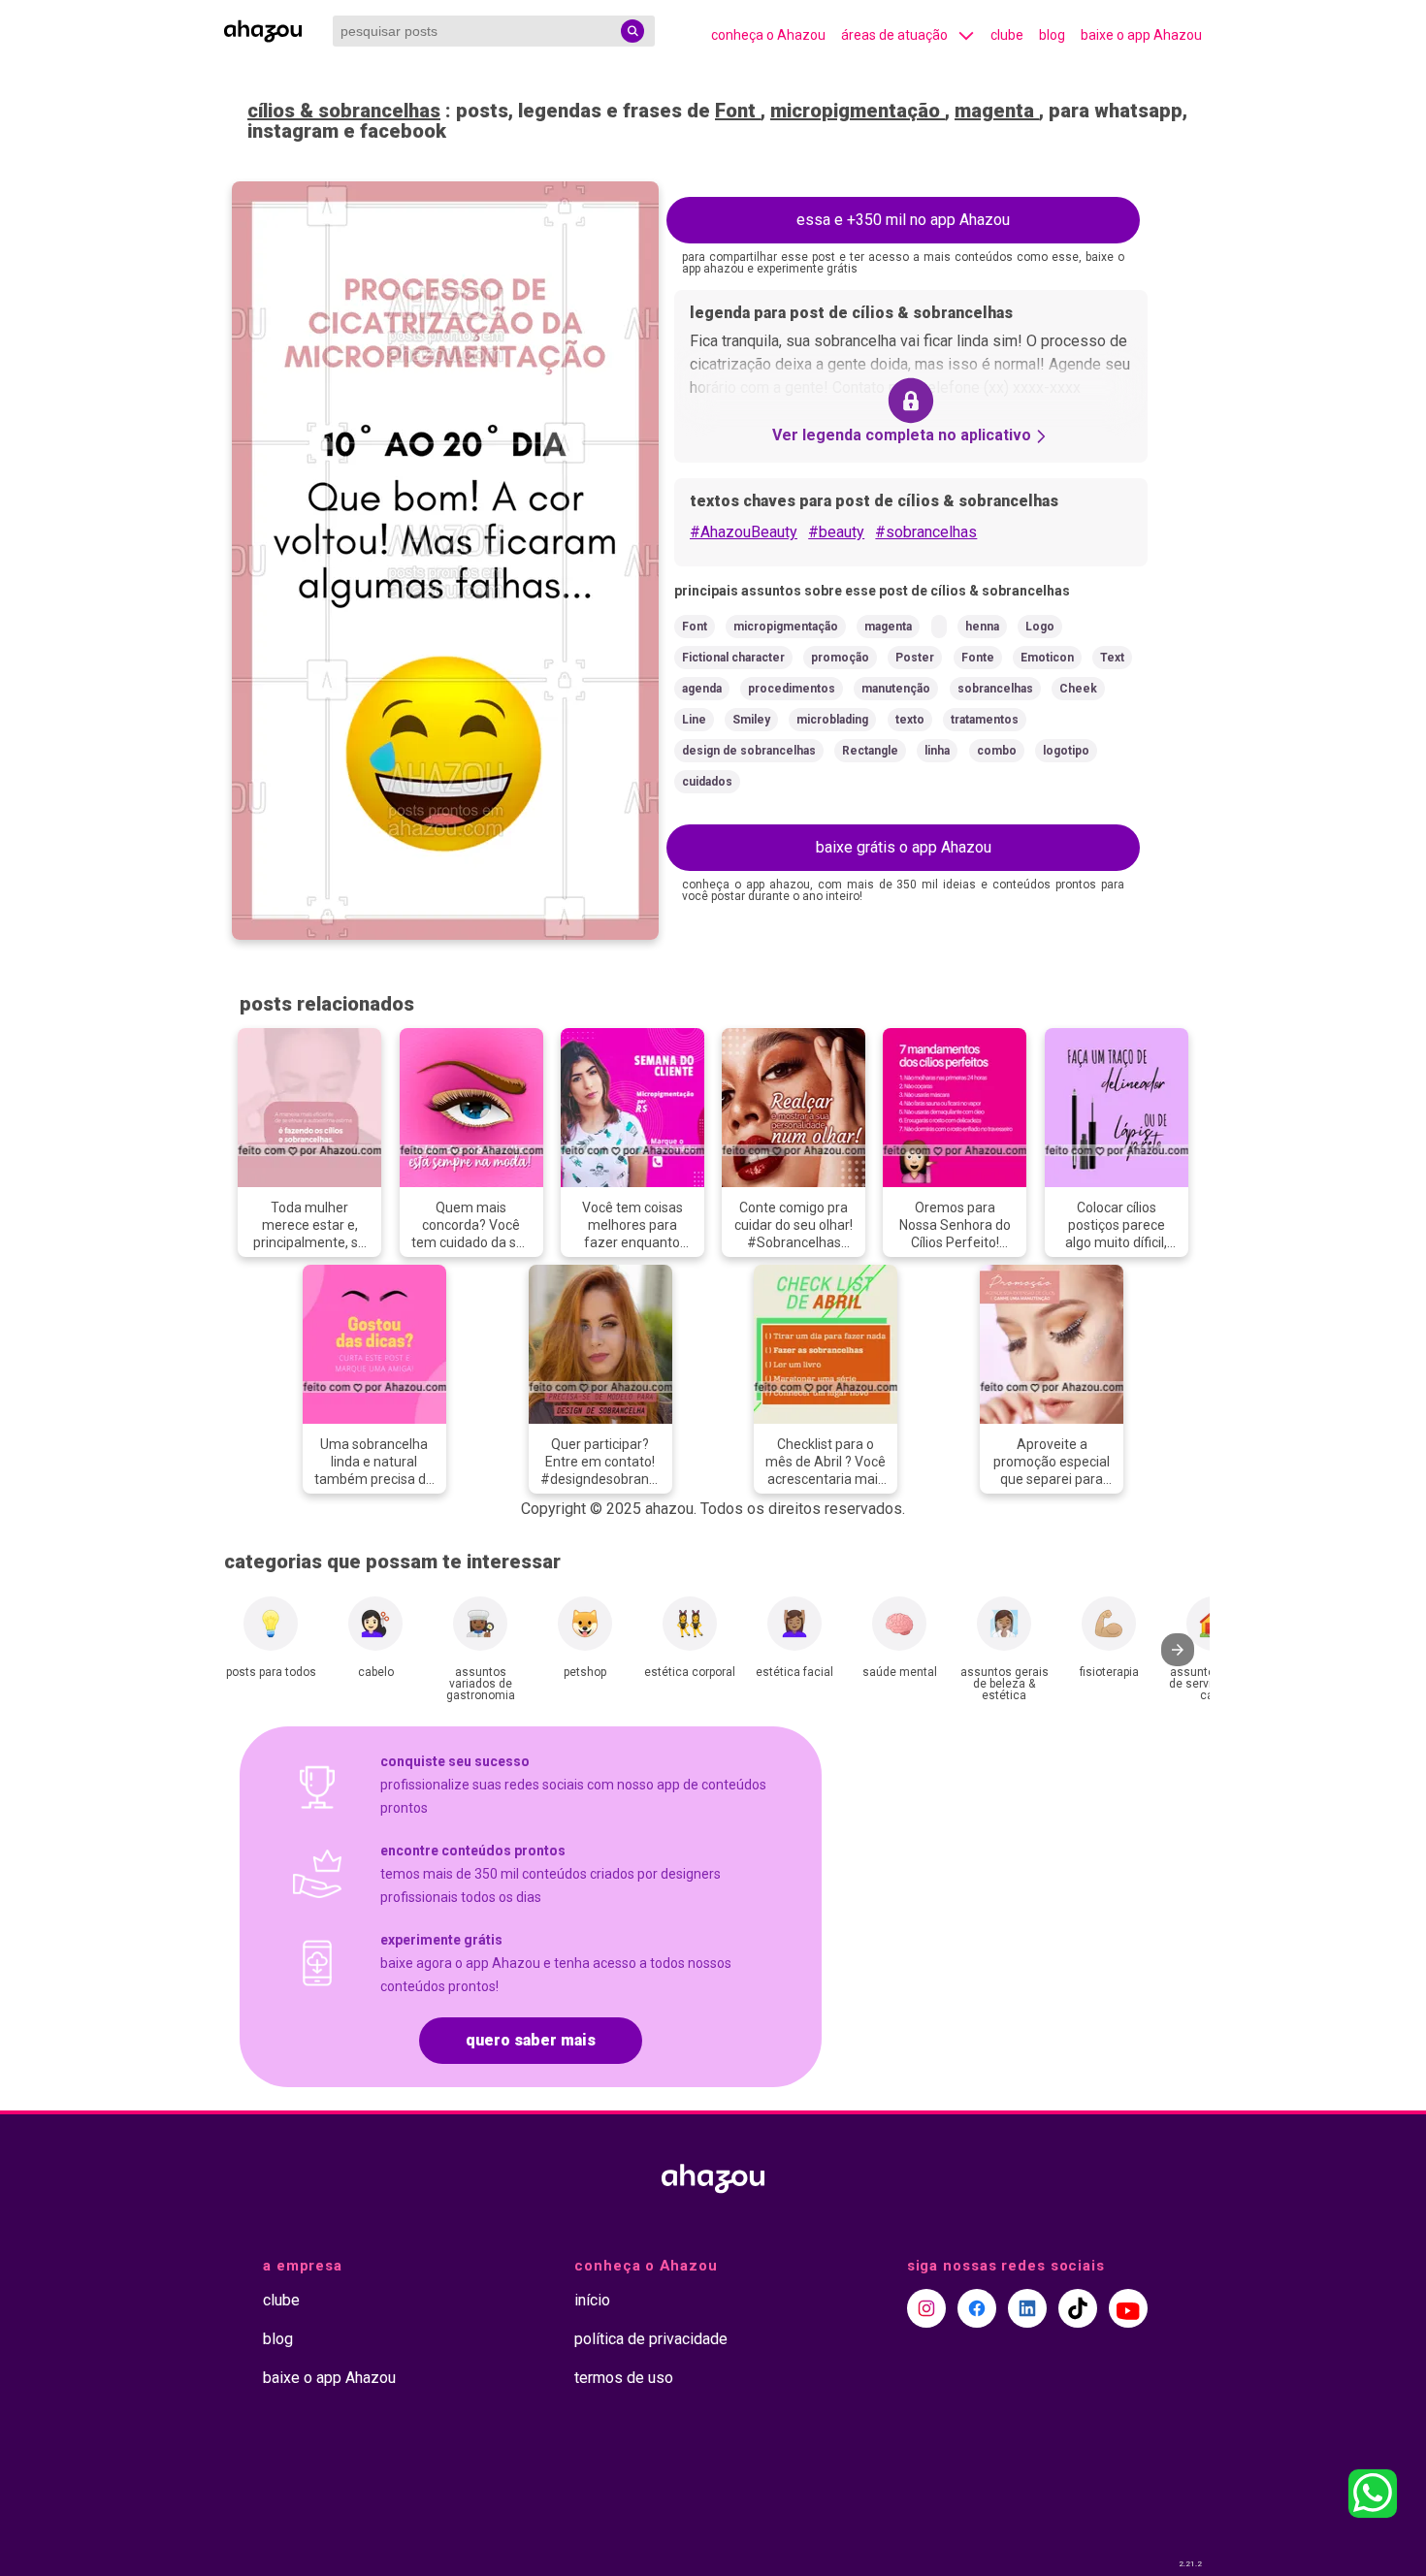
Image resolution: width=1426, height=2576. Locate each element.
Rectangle (870, 751)
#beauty (836, 532)
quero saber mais (531, 2040)
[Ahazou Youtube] (1128, 2308)
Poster (915, 658)
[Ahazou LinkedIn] (1027, 2308)
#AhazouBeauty (744, 532)
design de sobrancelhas (749, 751)
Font (738, 111)
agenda (702, 689)
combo (997, 751)
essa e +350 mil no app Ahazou (903, 220)
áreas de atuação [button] (894, 35)
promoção (840, 658)
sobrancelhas (995, 689)
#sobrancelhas (926, 532)
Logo (1040, 627)
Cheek (1078, 689)
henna (982, 627)
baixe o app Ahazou (1141, 35)
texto (910, 720)
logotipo (1066, 751)
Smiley (751, 720)
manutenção (896, 689)
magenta (997, 111)
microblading (832, 720)
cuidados (707, 782)
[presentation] (1178, 1650)
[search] (632, 31)
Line (694, 720)
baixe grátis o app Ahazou (904, 847)
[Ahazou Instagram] (926, 2308)
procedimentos (792, 689)
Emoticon (1047, 658)
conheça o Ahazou (768, 35)
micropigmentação (858, 111)
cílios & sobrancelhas (344, 111)
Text (1112, 658)
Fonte (978, 658)
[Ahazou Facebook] (977, 2308)
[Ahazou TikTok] (1078, 2308)
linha (937, 751)
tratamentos (985, 720)
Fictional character (733, 658)
